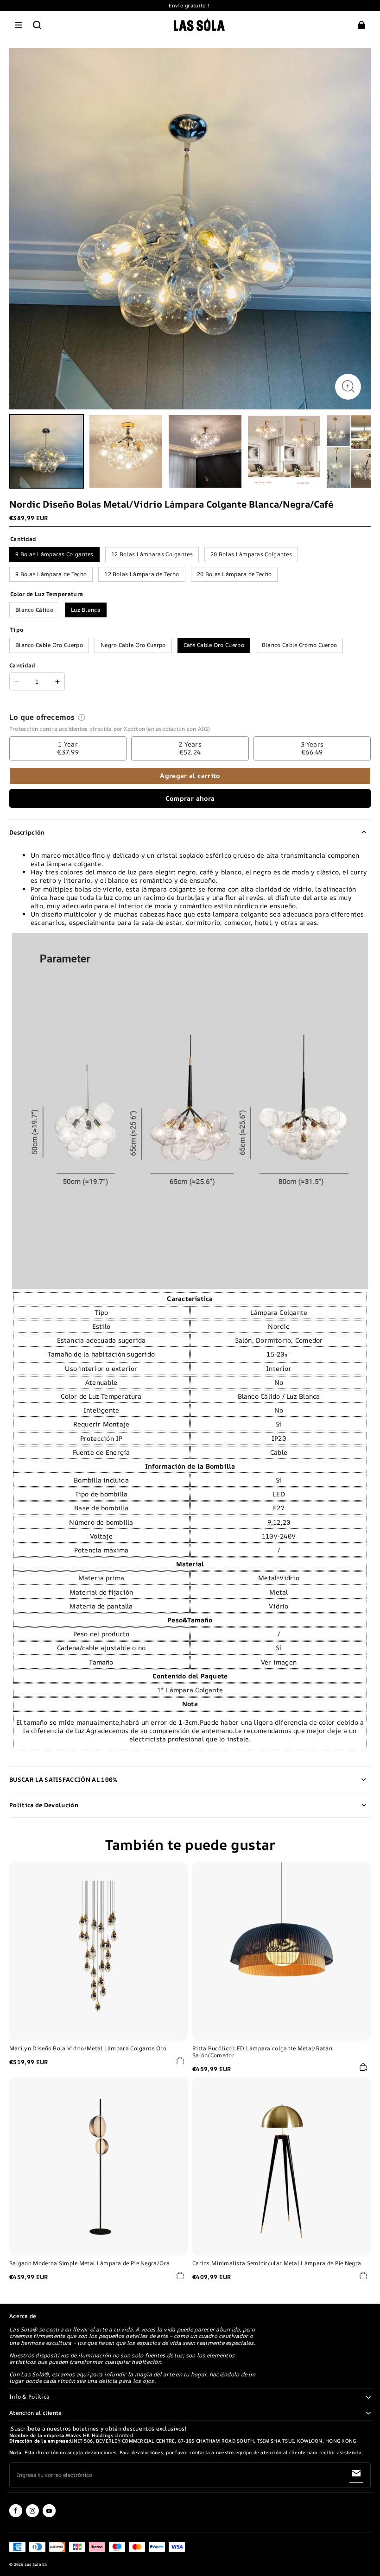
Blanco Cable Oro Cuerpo (49, 645)
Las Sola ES (36, 2564)
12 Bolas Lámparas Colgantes (152, 554)
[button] (19, 25)
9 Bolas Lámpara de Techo (51, 574)
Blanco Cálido (34, 610)
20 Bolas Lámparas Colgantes (251, 554)
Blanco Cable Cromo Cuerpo (300, 645)
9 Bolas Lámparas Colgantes (54, 554)
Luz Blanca (86, 610)
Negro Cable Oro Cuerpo (133, 645)
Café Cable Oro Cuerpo (214, 645)
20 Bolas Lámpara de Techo (234, 574)
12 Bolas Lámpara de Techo (142, 574)
